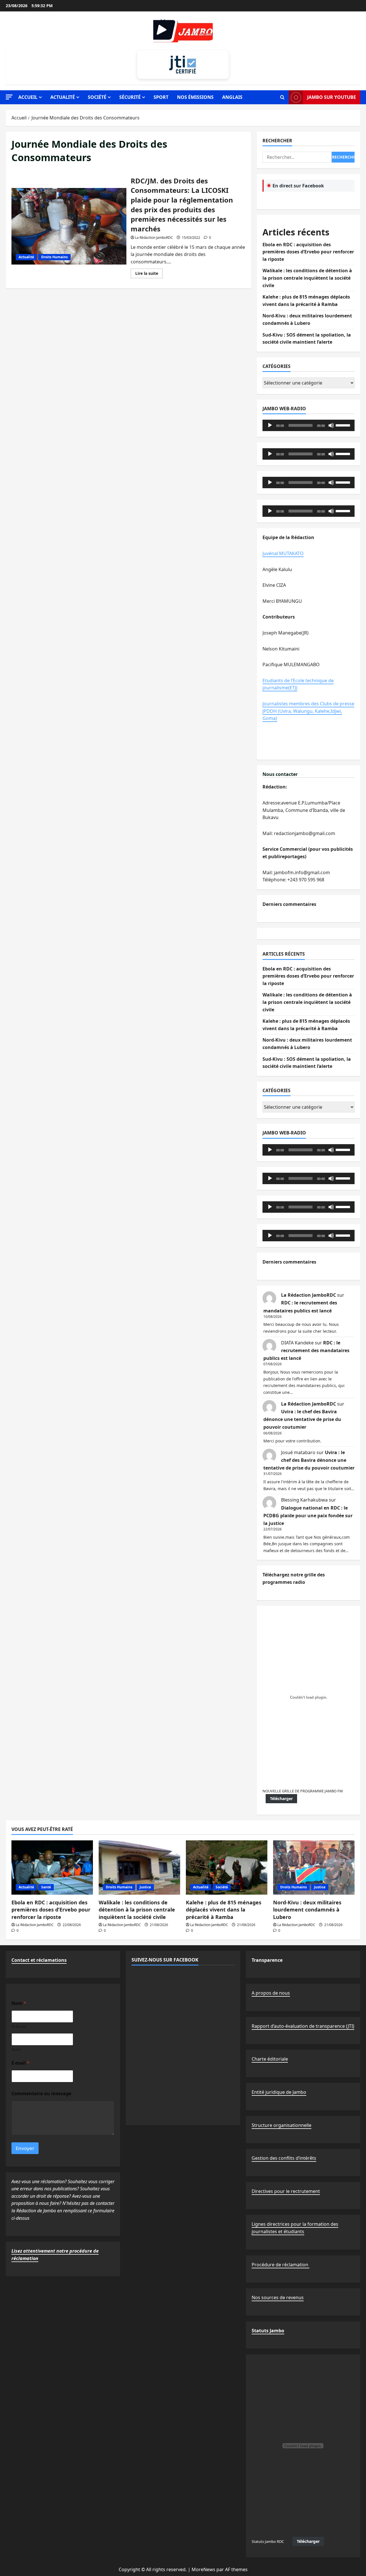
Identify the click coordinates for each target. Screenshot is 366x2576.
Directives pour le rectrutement (286, 2191)
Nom (16, 2049)
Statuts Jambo (268, 2331)
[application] (309, 425)
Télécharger (281, 1799)
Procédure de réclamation (281, 2265)
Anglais (232, 97)
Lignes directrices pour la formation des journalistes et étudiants (295, 2228)
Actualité (63, 97)
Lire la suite (149, 274)
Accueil (28, 97)
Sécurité (130, 97)
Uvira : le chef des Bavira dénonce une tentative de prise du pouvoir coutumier (302, 1419)
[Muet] (331, 425)
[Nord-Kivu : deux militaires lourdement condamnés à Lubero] (314, 1868)
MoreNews (203, 2569)
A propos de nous (271, 1993)
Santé (46, 1887)
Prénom (19, 2026)
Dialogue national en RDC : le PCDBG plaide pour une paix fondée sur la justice (308, 1516)
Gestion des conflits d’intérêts (284, 2158)
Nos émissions (195, 97)
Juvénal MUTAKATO (283, 553)
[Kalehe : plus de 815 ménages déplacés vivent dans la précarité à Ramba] (227, 1868)
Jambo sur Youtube (332, 97)
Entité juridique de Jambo (279, 2092)
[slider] (344, 425)
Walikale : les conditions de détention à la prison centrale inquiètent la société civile (307, 278)
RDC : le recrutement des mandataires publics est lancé (306, 1350)
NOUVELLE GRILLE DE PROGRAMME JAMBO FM (303, 1791)
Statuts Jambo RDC (268, 2541)
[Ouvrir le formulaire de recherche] (282, 97)
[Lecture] (270, 425)
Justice (145, 1887)
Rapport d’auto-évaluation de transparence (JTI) (303, 2026)
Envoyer (25, 2148)
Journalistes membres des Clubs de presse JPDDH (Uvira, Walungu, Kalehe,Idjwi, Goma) (308, 711)
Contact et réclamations (39, 1960)
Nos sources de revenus (278, 2297)
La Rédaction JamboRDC (154, 238)
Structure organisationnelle (282, 2125)
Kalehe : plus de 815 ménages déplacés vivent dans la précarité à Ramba (224, 1910)
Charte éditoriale (270, 2059)
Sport (161, 97)
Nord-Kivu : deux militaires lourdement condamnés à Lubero (307, 1910)
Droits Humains (54, 257)
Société (97, 97)
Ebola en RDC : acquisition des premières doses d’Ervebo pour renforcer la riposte (308, 252)
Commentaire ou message (41, 2094)
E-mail (20, 2063)
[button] (9, 97)
